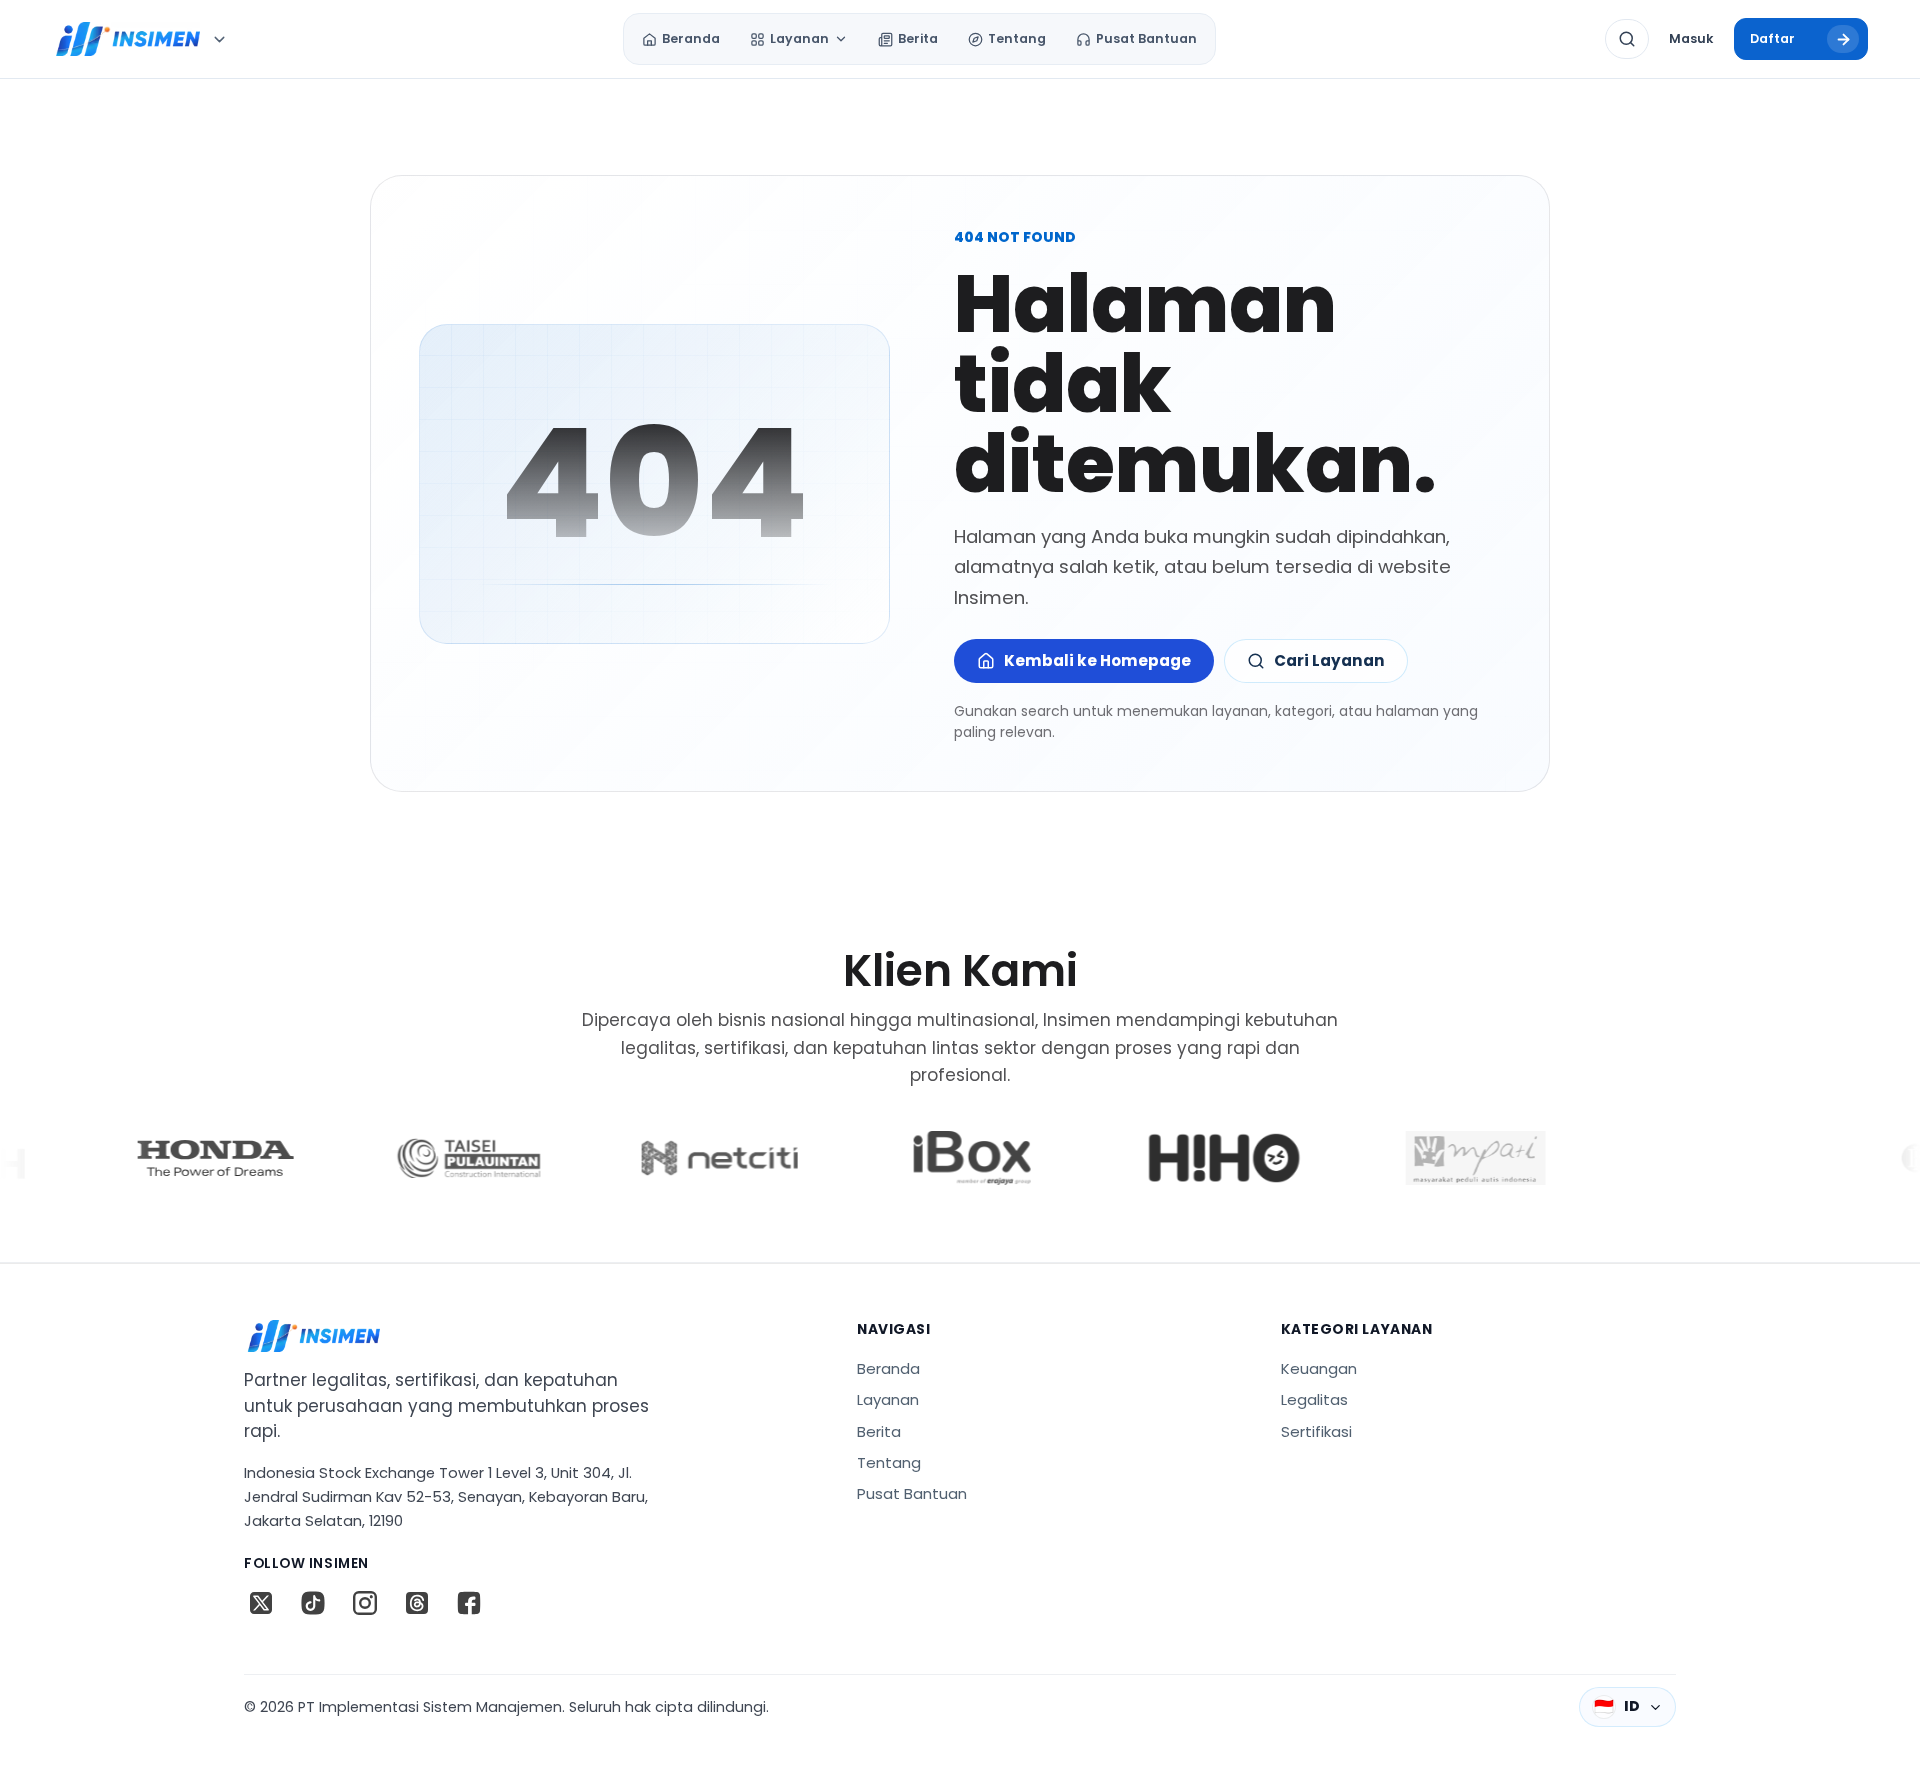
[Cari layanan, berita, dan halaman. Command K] (1627, 39)
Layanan (888, 1399)
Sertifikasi (1316, 1431)
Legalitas (1314, 1399)
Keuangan (1319, 1368)
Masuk (1691, 38)
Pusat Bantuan (912, 1493)
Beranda (888, 1368)
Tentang (889, 1462)
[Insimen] (126, 39)
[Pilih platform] (219, 39)
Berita (879, 1431)
